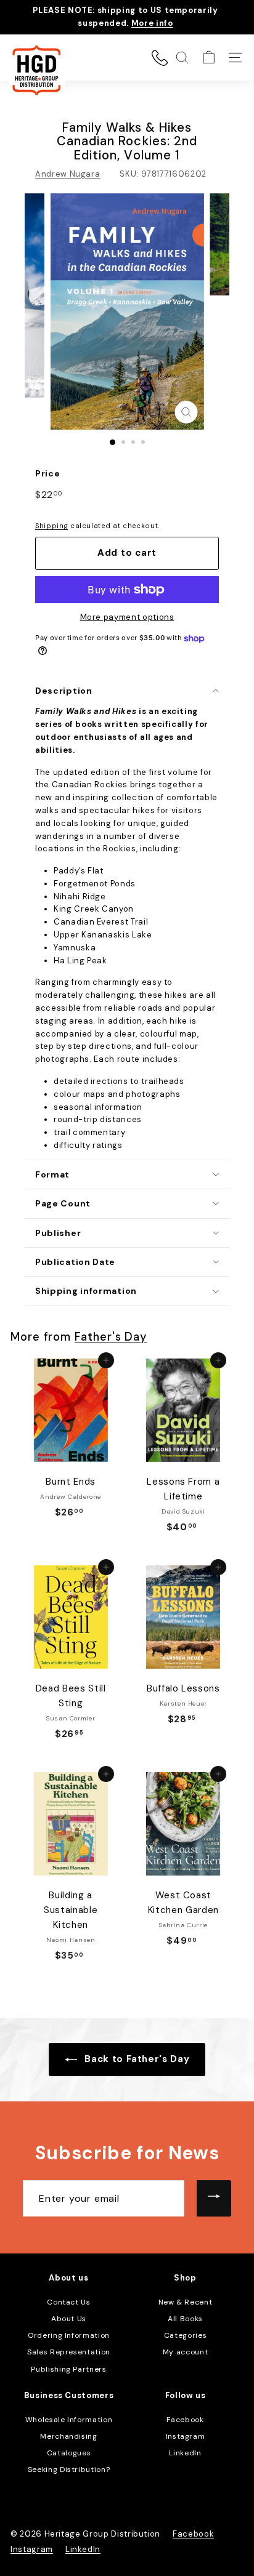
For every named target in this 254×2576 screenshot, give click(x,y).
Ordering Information (69, 2335)
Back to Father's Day (136, 2059)
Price (47, 473)
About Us (69, 2319)
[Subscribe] (214, 2199)
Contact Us (69, 2302)
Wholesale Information (69, 2420)
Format (52, 1174)
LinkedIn (185, 2453)
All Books (185, 2319)
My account (186, 2352)
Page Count (63, 1203)
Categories (186, 2335)
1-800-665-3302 (160, 58)
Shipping (51, 526)
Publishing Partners (68, 2369)
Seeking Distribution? (69, 2470)
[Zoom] (186, 412)
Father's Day (111, 1337)
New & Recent (186, 2302)
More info (152, 23)
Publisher (58, 1233)
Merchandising (68, 2436)
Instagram (186, 2436)
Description (64, 691)
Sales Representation (69, 2352)
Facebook (185, 2420)
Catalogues (69, 2453)
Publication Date (75, 1262)
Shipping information (86, 1291)
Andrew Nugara (68, 174)
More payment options (127, 617)
